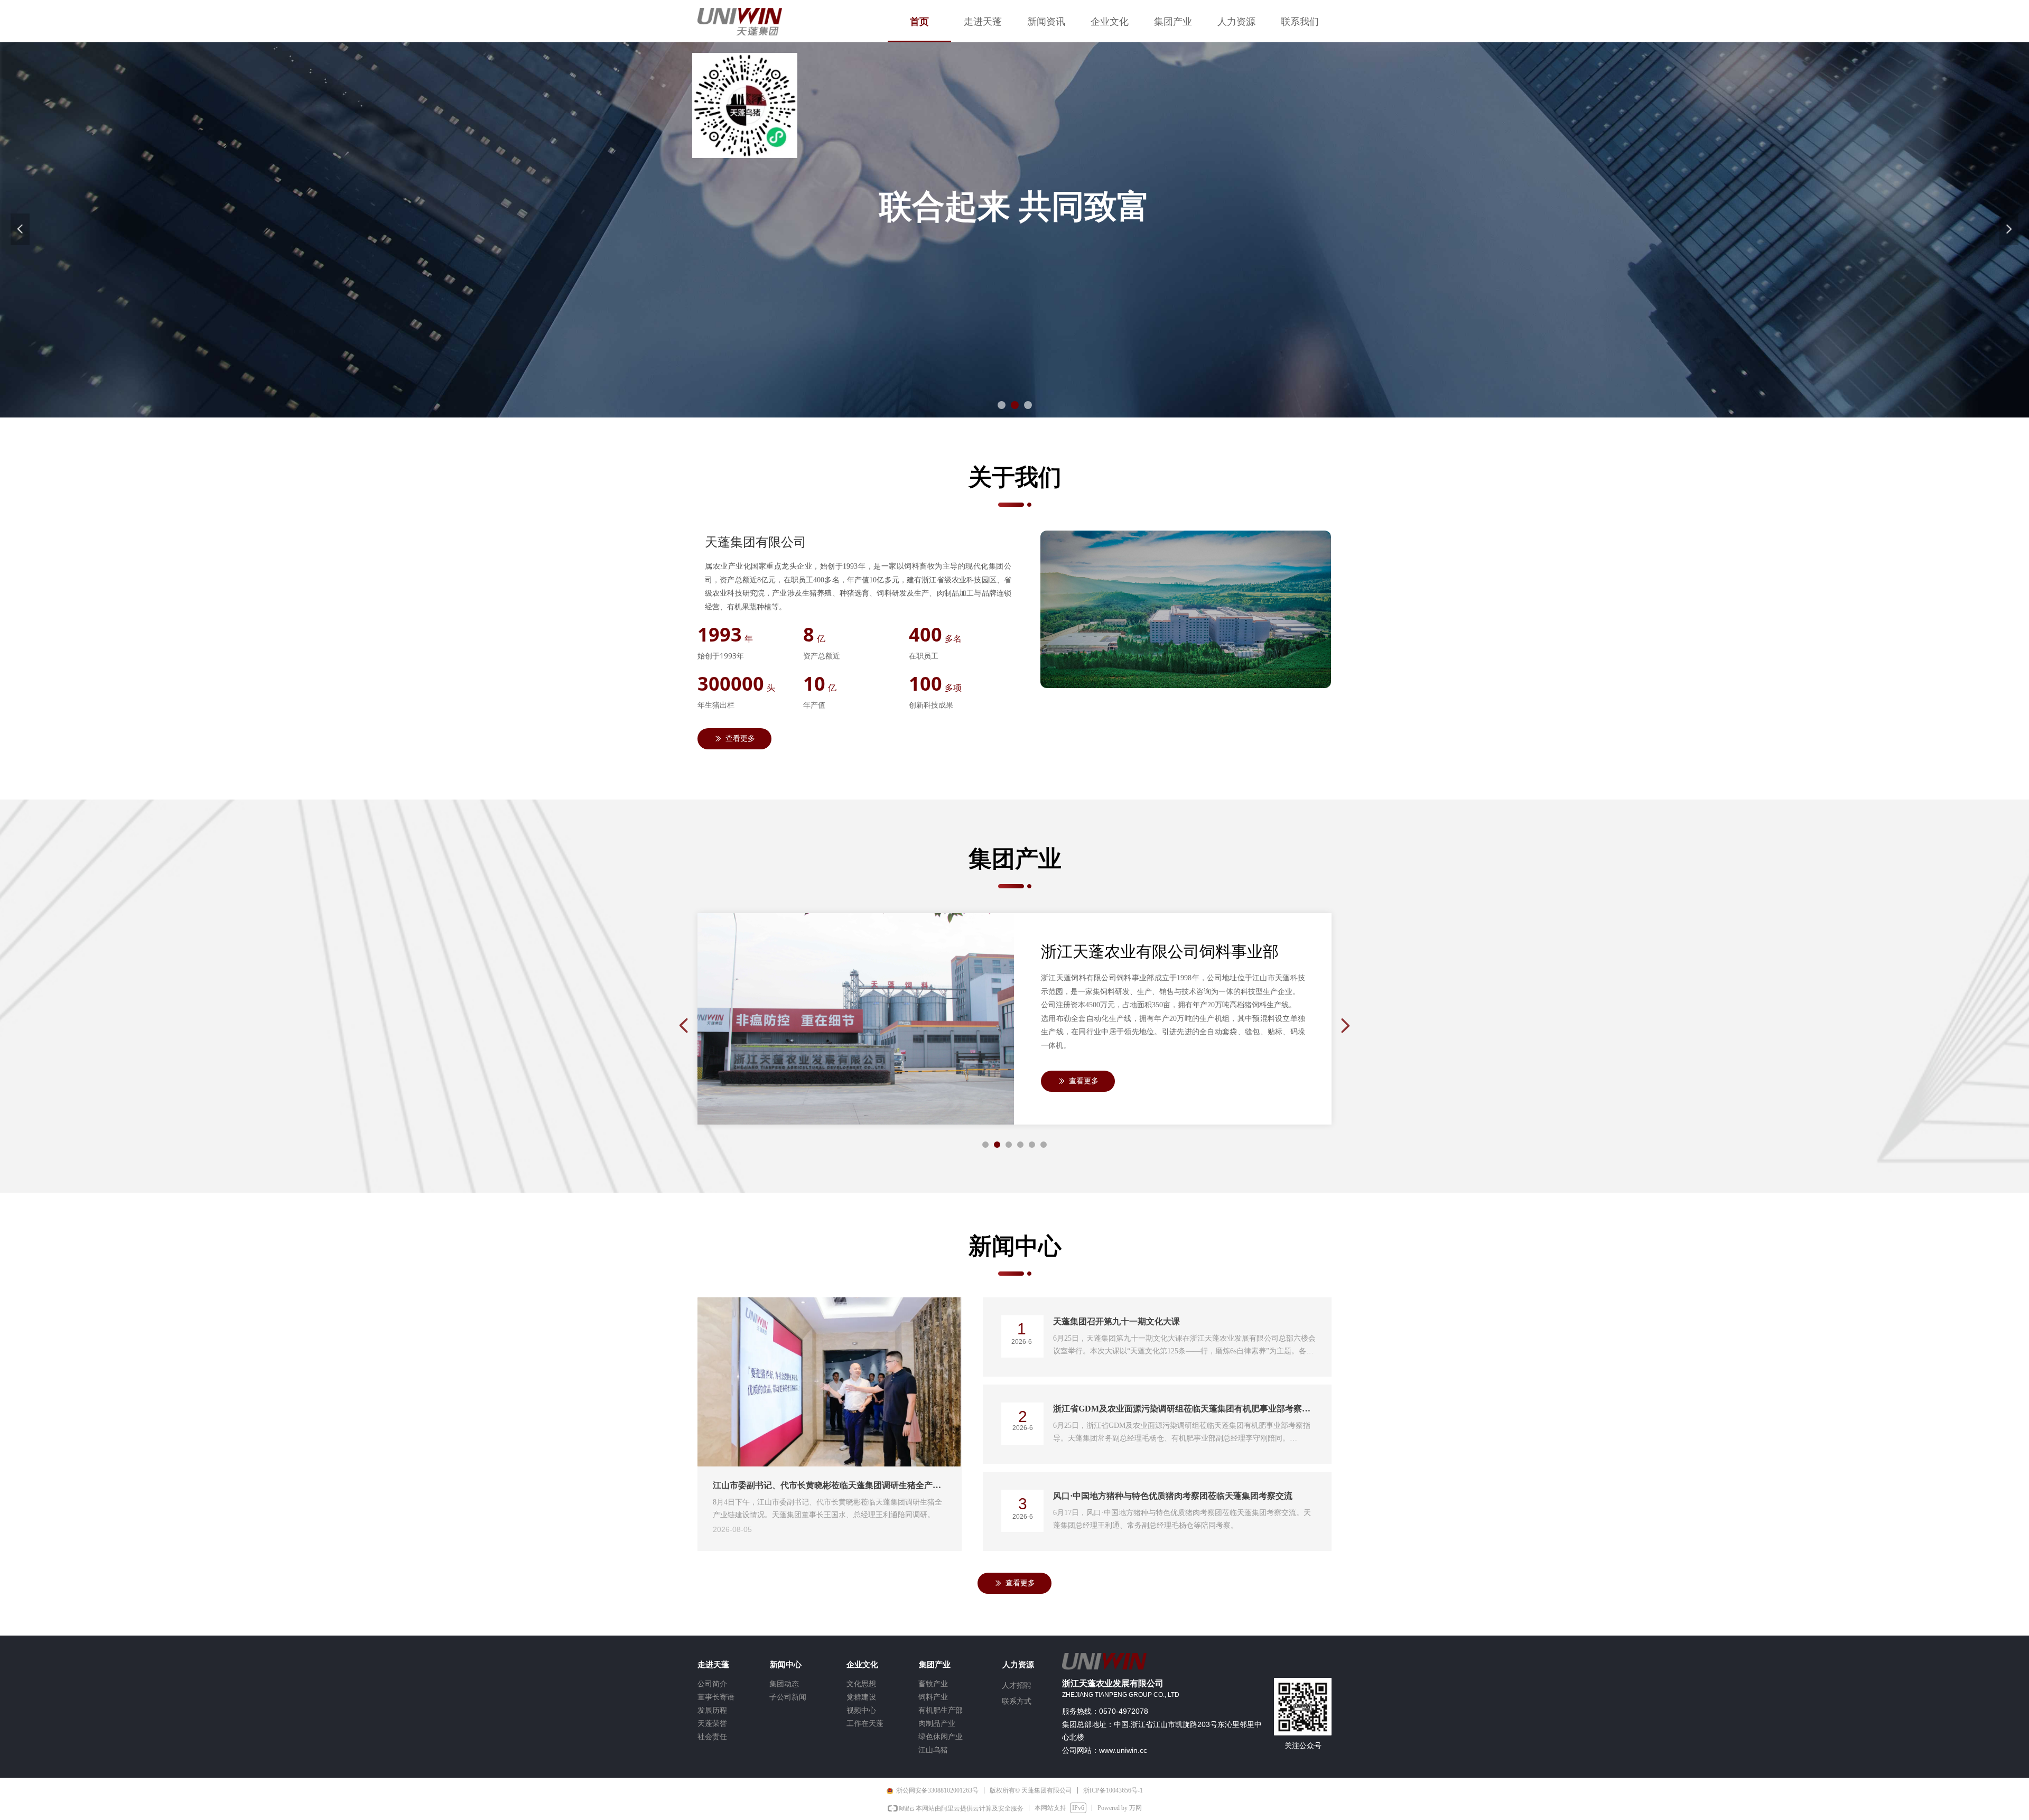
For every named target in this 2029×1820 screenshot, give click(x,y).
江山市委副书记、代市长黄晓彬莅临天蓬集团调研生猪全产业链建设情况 (827, 1487)
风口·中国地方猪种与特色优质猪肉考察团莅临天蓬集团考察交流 (1173, 1496)
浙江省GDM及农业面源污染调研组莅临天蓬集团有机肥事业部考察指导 (1182, 1410)
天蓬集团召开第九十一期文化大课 (1116, 1321)
